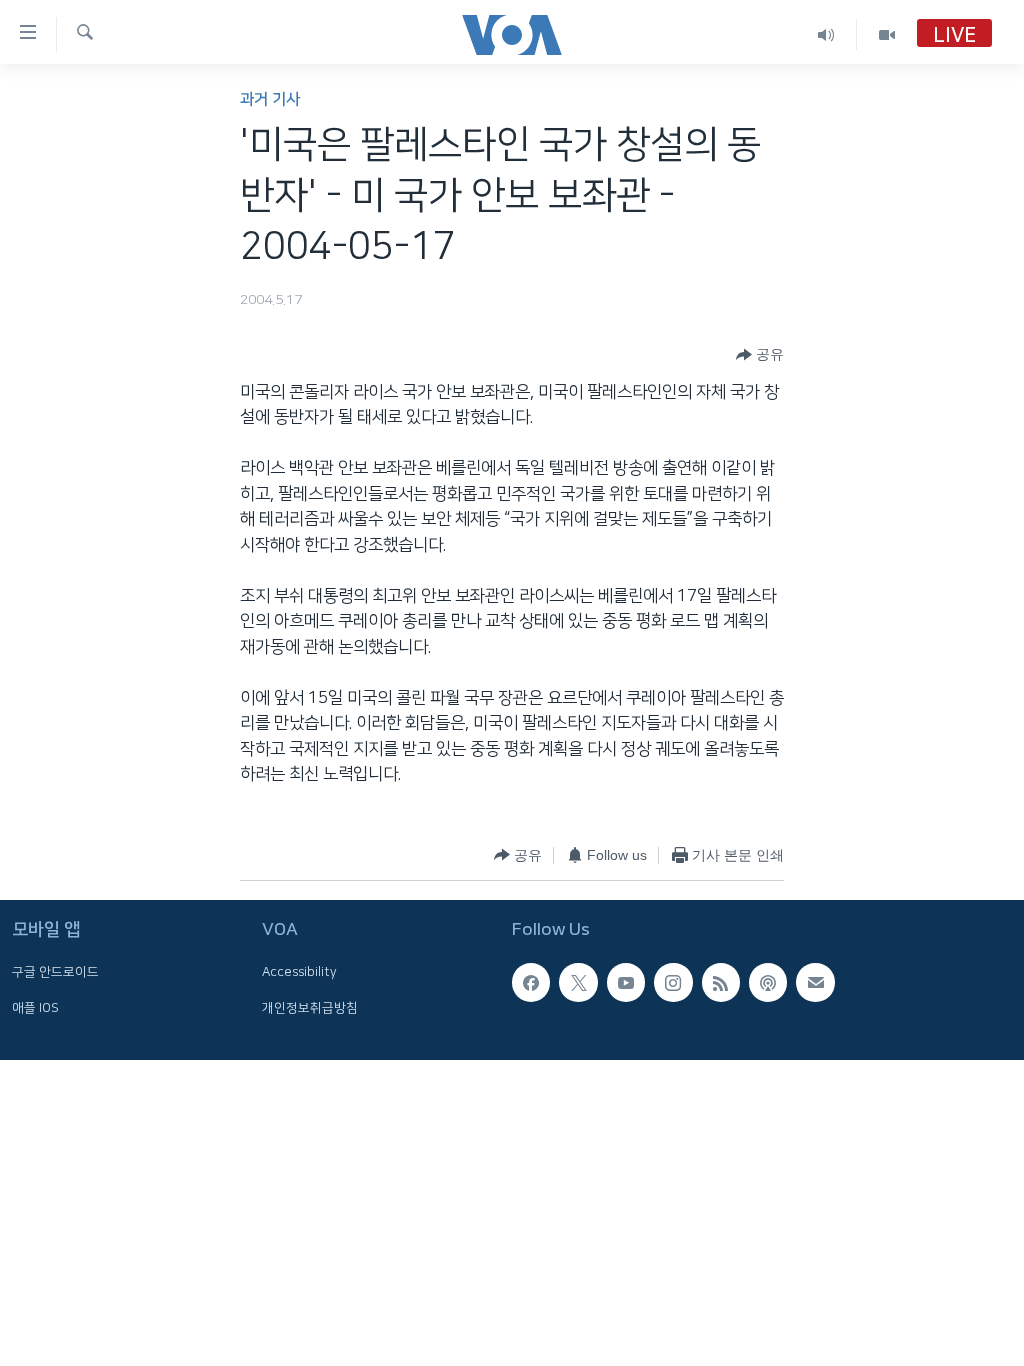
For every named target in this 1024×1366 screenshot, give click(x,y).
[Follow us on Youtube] (626, 983)
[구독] (815, 983)
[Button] (760, 355)
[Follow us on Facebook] (531, 983)
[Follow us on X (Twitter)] (578, 983)
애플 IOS (35, 1008)
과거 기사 (270, 99)
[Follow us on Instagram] (673, 983)
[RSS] (721, 983)
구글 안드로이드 (55, 973)
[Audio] (826, 34)
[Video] (887, 34)
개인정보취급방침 (310, 1008)
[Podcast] (768, 983)
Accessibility (299, 973)
